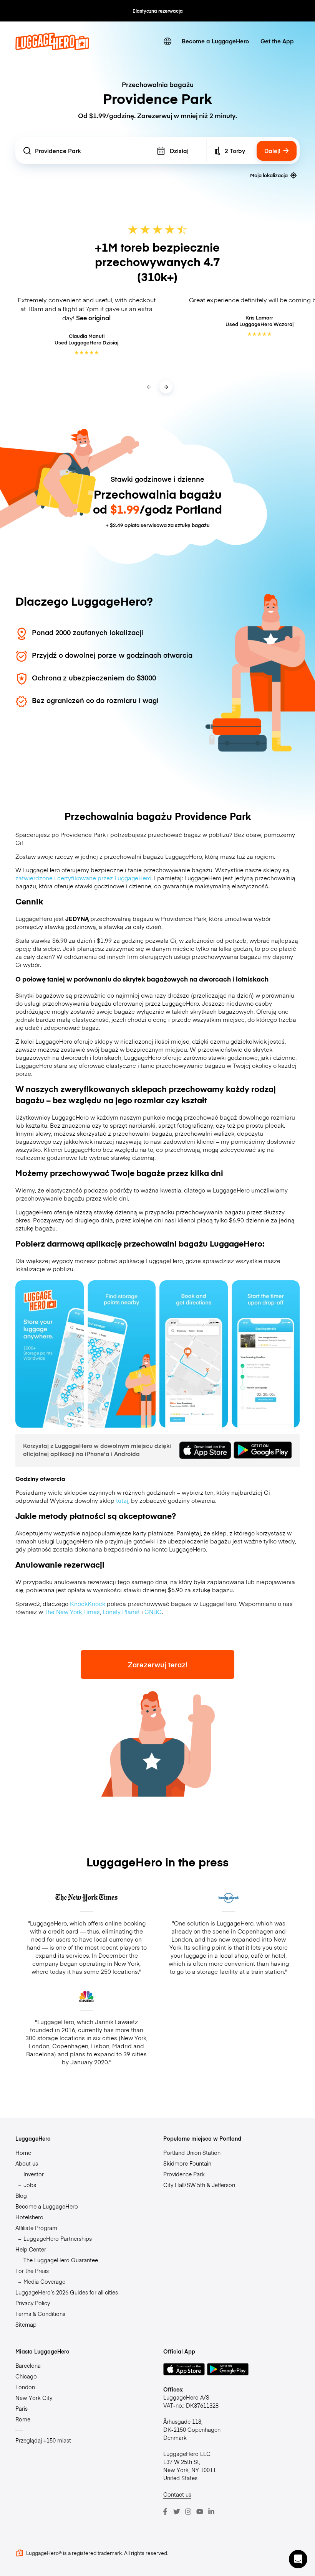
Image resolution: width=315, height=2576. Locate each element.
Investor (34, 2174)
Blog (21, 2196)
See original (93, 318)
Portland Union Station (192, 2153)
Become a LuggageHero (215, 41)
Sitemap (26, 2324)
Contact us (177, 2494)
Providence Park (184, 2174)
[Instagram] (188, 2512)
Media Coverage (44, 2281)
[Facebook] (165, 2512)
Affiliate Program (36, 2228)
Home (23, 2153)
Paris (22, 2408)
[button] (298, 2559)
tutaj (122, 1500)
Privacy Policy (33, 2303)
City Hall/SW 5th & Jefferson (199, 2185)
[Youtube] (200, 2512)
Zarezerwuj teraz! (158, 1664)
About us (27, 2163)
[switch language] (168, 41)
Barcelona (28, 2365)
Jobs (30, 2185)
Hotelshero (29, 2217)
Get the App (277, 41)
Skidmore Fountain (187, 2163)
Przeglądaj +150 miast (43, 2440)
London (25, 2387)
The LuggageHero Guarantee (61, 2260)
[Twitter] (177, 2512)
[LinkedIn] (211, 2512)
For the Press (32, 2271)
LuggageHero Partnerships (58, 2238)
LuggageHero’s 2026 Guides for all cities (67, 2292)
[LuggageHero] (52, 48)
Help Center (31, 2249)
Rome (23, 2419)
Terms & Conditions (40, 2314)
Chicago (26, 2376)
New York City (34, 2398)
